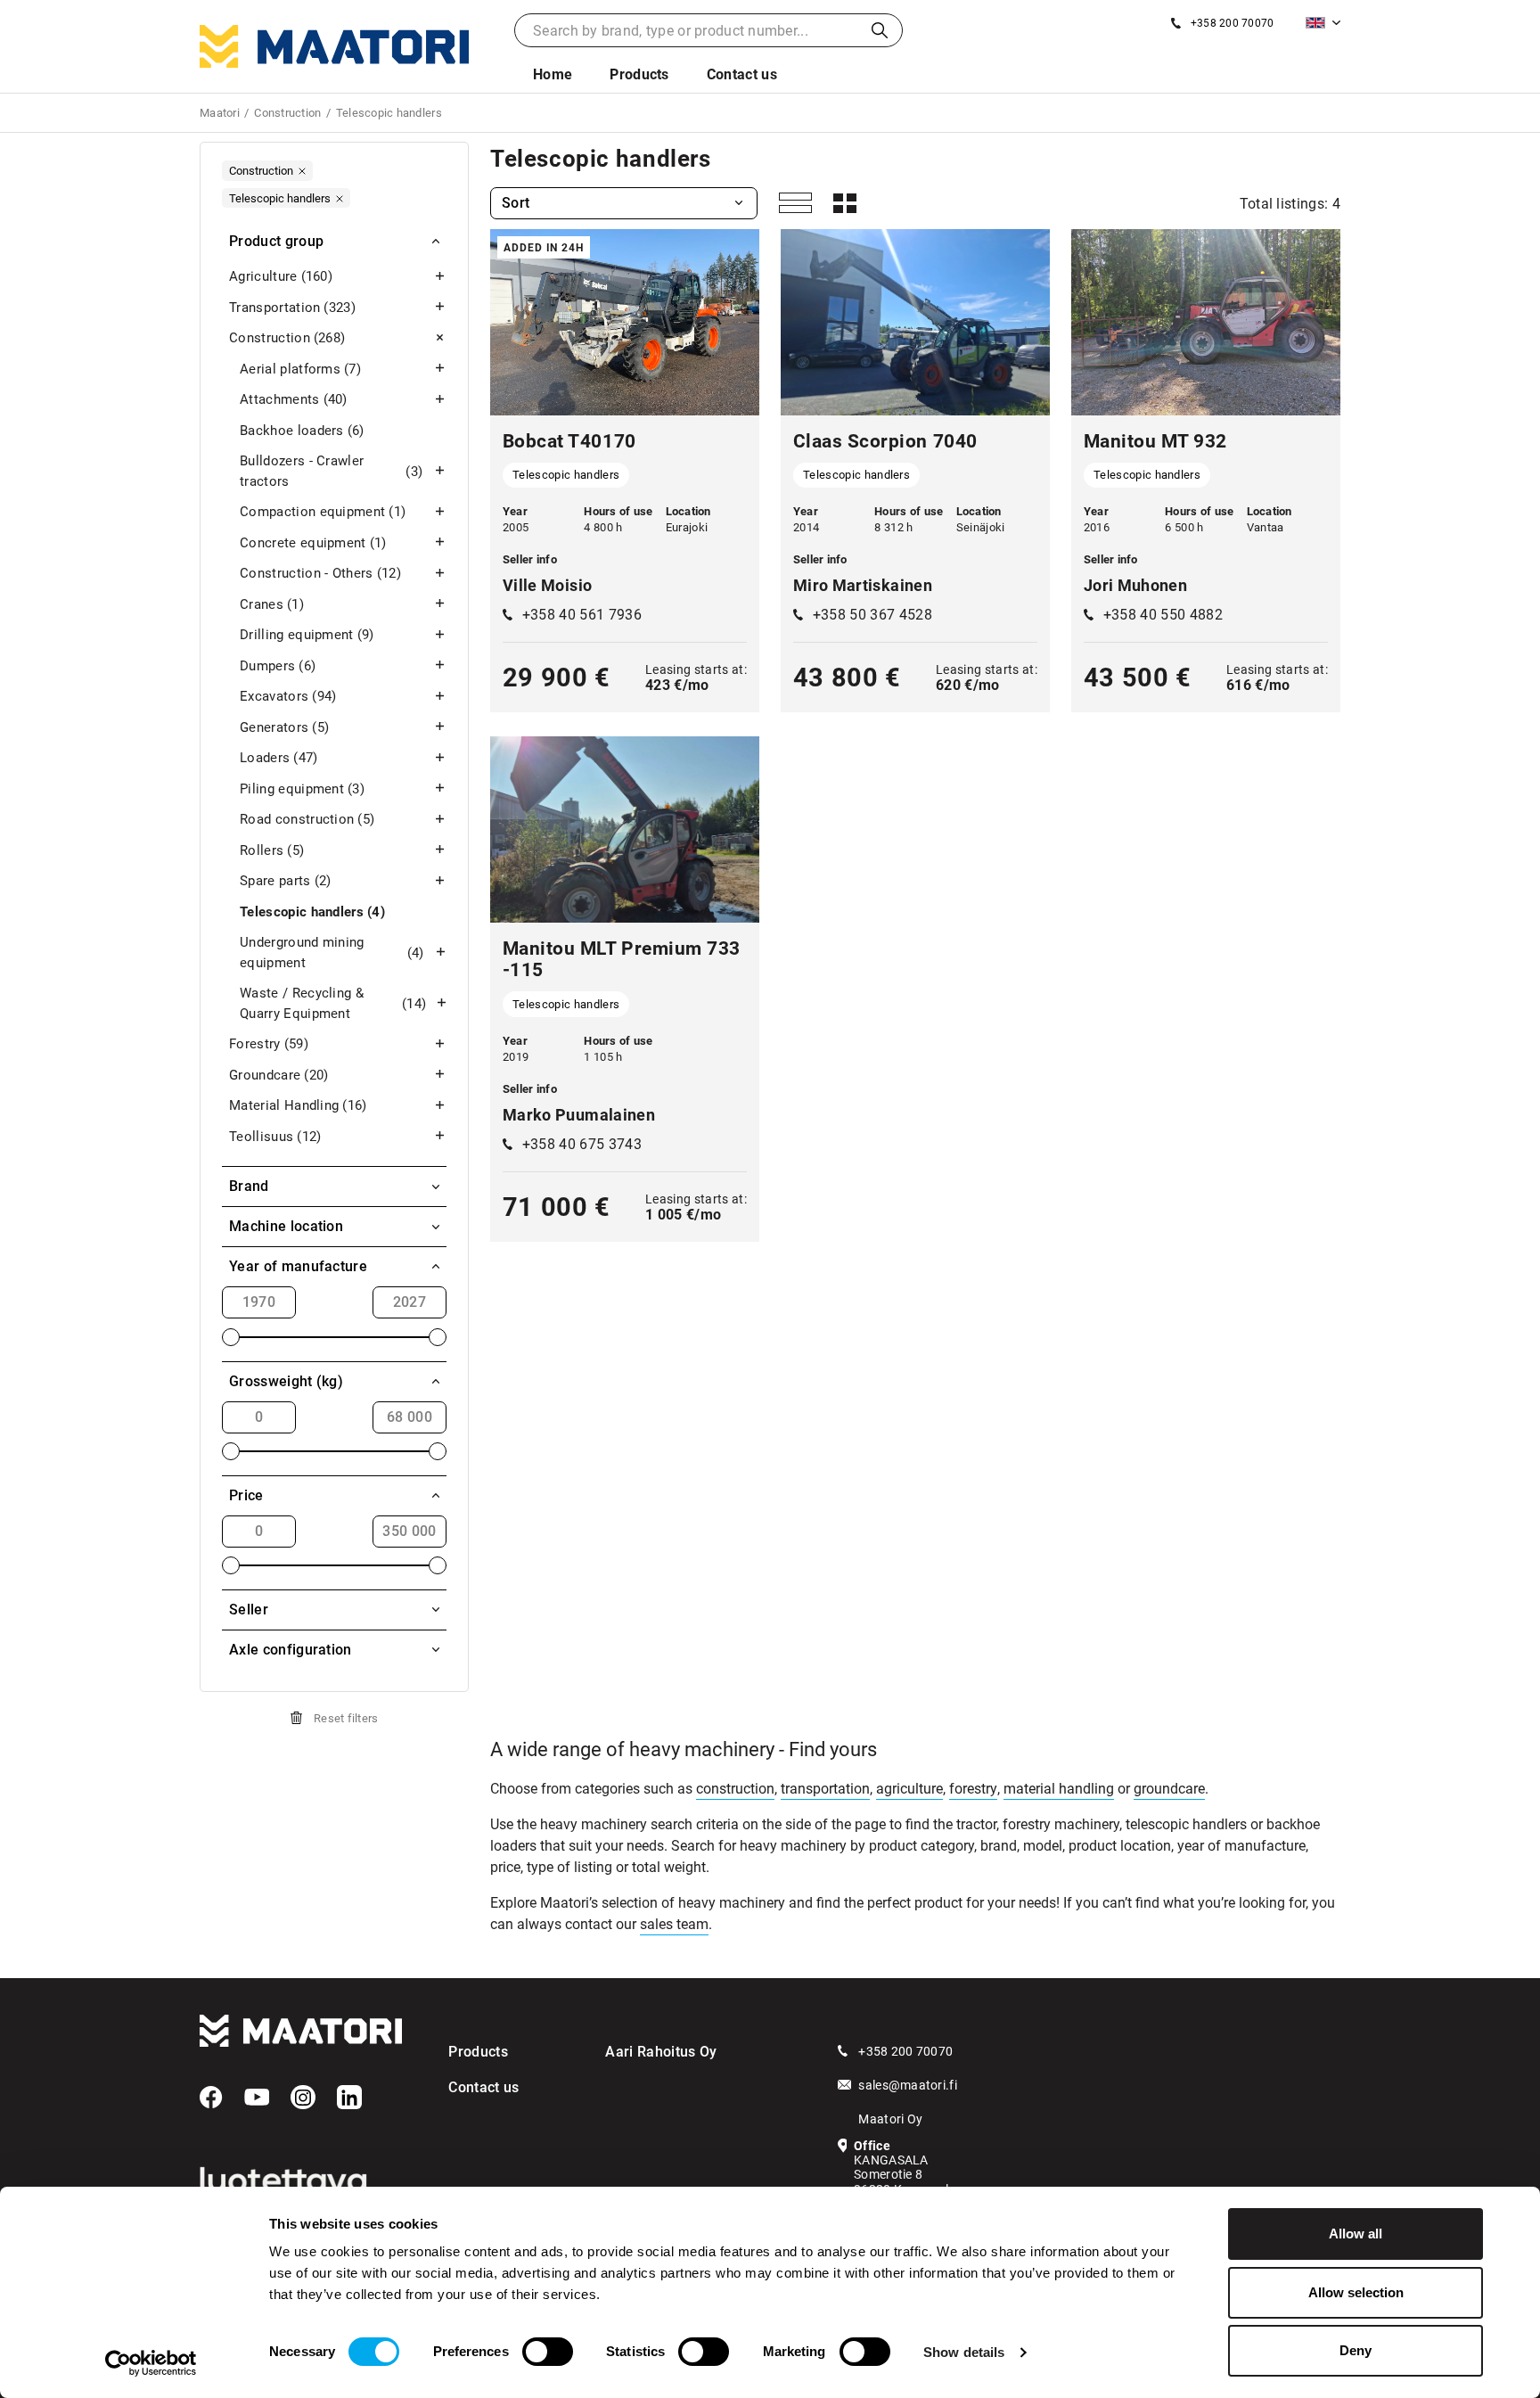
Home (553, 74)
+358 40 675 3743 (582, 1144)
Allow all (1356, 2234)
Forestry (269, 1044)
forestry (973, 1789)
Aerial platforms (300, 369)
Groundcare (279, 1075)
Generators (284, 727)
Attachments (294, 399)
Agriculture (281, 276)
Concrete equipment (313, 543)
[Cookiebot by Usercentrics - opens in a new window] (151, 2363)
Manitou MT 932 (1155, 441)
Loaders (279, 758)
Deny (1356, 2350)
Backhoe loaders (302, 431)
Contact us (742, 74)
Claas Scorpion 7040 (885, 441)
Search (880, 30)
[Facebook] (211, 2098)
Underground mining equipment (332, 953)
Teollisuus (275, 1137)
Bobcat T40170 (569, 441)
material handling (1059, 1789)
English (1323, 23)
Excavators (288, 696)
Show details (964, 2352)
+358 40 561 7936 (582, 615)
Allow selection (1356, 2292)
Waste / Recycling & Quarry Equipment (333, 1003)
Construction (287, 338)
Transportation (292, 308)
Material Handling (298, 1105)
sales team (674, 1924)
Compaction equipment (323, 512)
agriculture (909, 1789)
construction (735, 1789)
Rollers (272, 850)
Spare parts (286, 881)
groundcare (1169, 1789)
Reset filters (346, 1718)
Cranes (272, 604)
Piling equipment (302, 789)
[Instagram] (303, 2098)
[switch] (548, 2352)
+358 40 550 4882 (1163, 615)
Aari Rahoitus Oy (661, 2052)
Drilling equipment (307, 635)
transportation (825, 1789)
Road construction (307, 819)
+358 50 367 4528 (872, 615)
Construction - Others (320, 573)
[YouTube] (257, 2098)
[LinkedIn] (349, 2098)
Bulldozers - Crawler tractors (331, 471)
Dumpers (278, 666)
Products (639, 74)
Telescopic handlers (312, 912)
